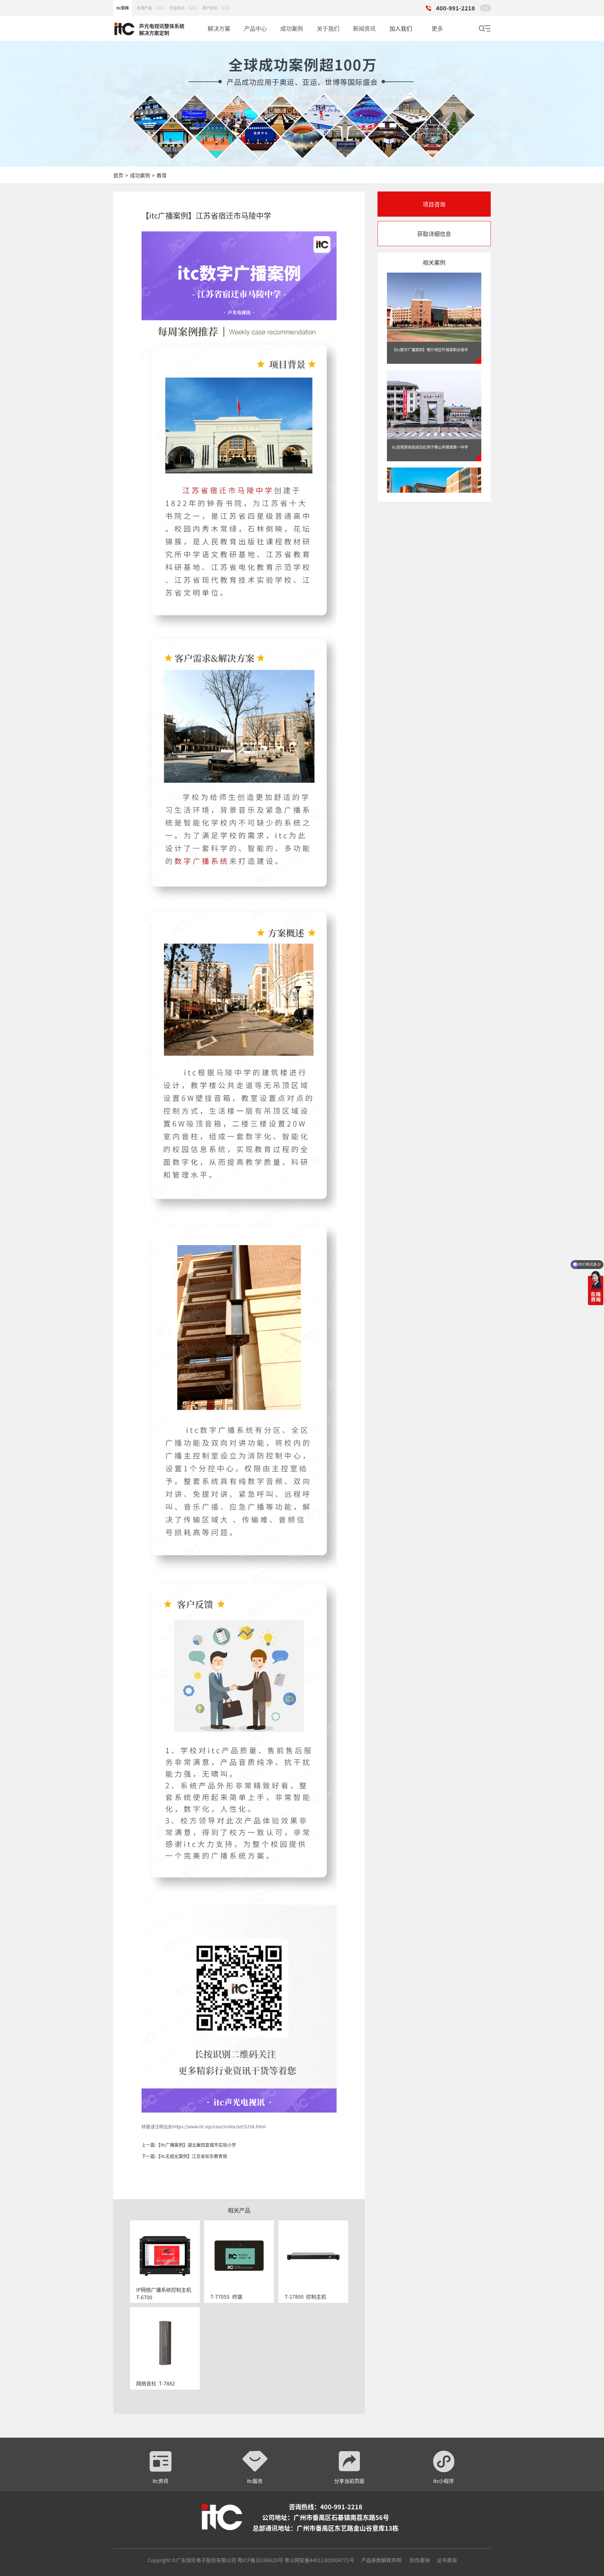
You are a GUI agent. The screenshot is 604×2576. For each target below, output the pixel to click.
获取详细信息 (434, 234)
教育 (162, 175)
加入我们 (401, 28)
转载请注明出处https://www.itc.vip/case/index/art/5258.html (204, 2126)
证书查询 (447, 2560)
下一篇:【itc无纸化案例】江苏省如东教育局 (184, 2156)
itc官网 (123, 8)
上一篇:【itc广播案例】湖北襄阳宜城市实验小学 (189, 2145)
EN (485, 8)
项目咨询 (434, 204)
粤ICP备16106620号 (260, 2560)
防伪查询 (420, 2560)
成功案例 (140, 175)
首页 (118, 175)
